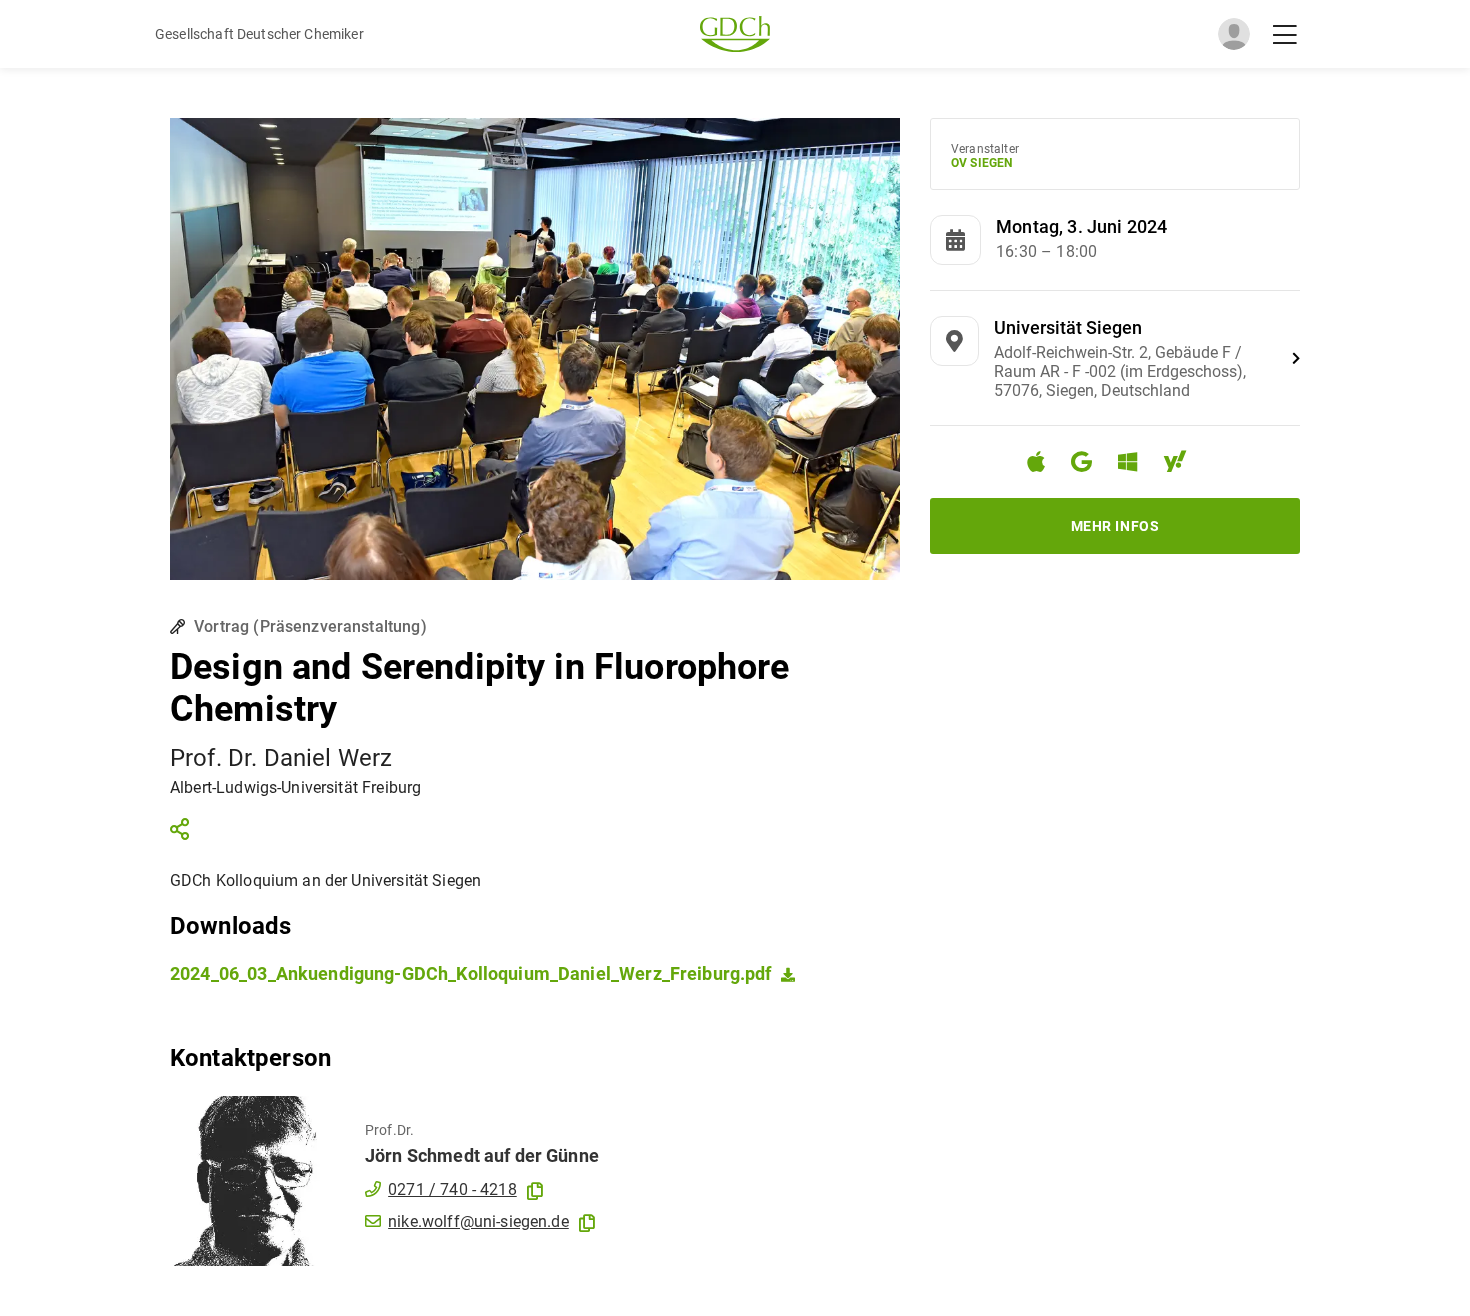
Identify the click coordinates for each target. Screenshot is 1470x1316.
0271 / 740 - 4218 (452, 1189)
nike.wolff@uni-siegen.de (478, 1221)
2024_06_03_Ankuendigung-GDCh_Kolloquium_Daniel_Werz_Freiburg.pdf (471, 974)
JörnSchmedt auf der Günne (482, 1155)
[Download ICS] (1044, 462)
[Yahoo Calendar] (1183, 464)
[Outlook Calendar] (1135, 464)
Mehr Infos (1115, 526)
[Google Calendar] (1089, 464)
